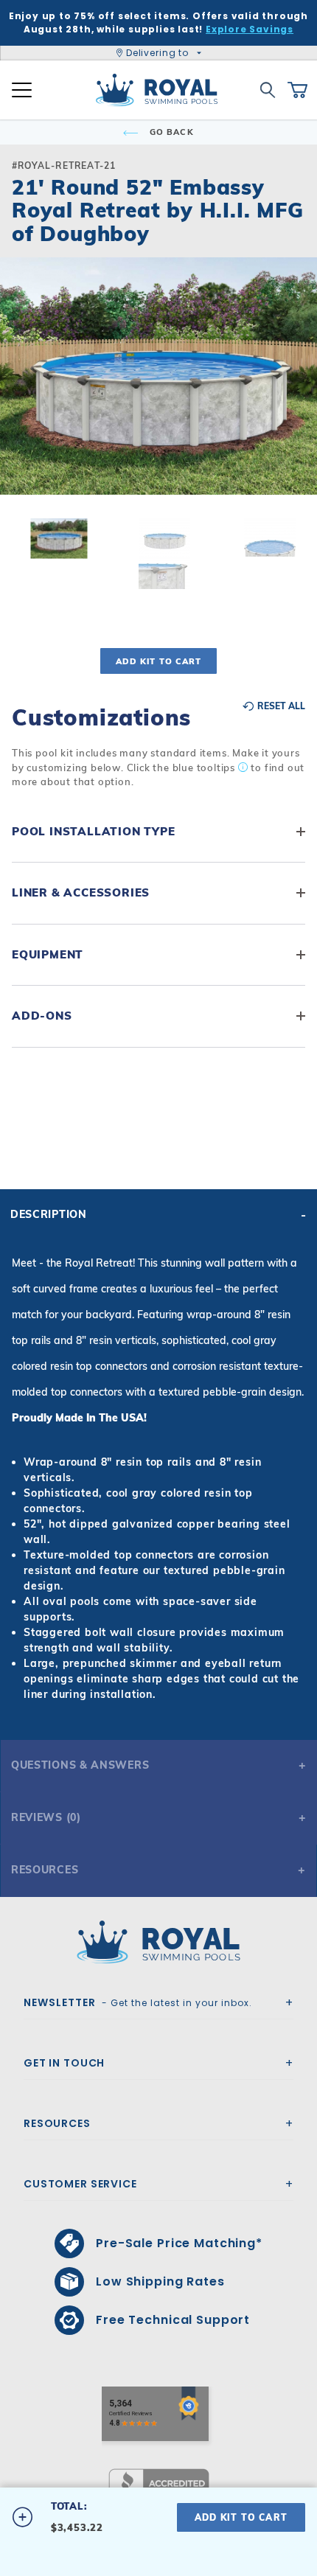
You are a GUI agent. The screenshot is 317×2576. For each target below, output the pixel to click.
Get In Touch (64, 2063)
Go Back (170, 132)
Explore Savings (250, 29)
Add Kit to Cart (158, 661)
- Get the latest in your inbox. (138, 2002)
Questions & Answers (80, 1765)
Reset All (280, 706)
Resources (45, 1870)
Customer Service (80, 2184)
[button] (24, 400)
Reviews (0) (46, 1817)
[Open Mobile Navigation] (22, 90)
